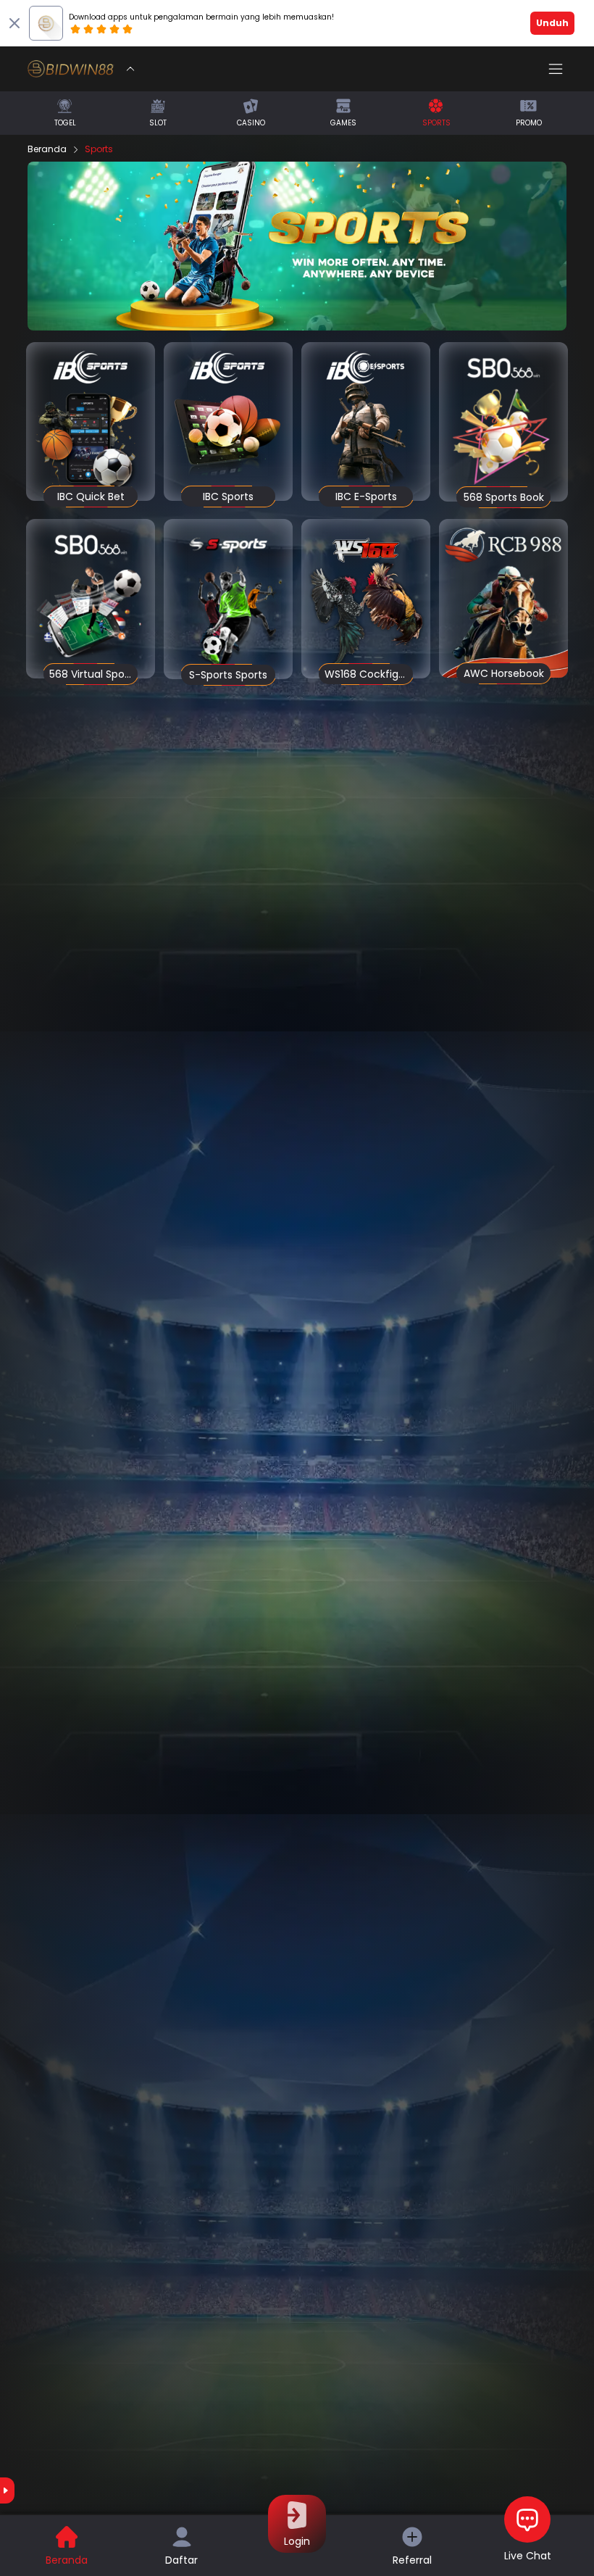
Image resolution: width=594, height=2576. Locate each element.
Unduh (552, 23)
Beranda (47, 149)
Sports (99, 149)
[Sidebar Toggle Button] (556, 69)
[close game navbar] (130, 69)
